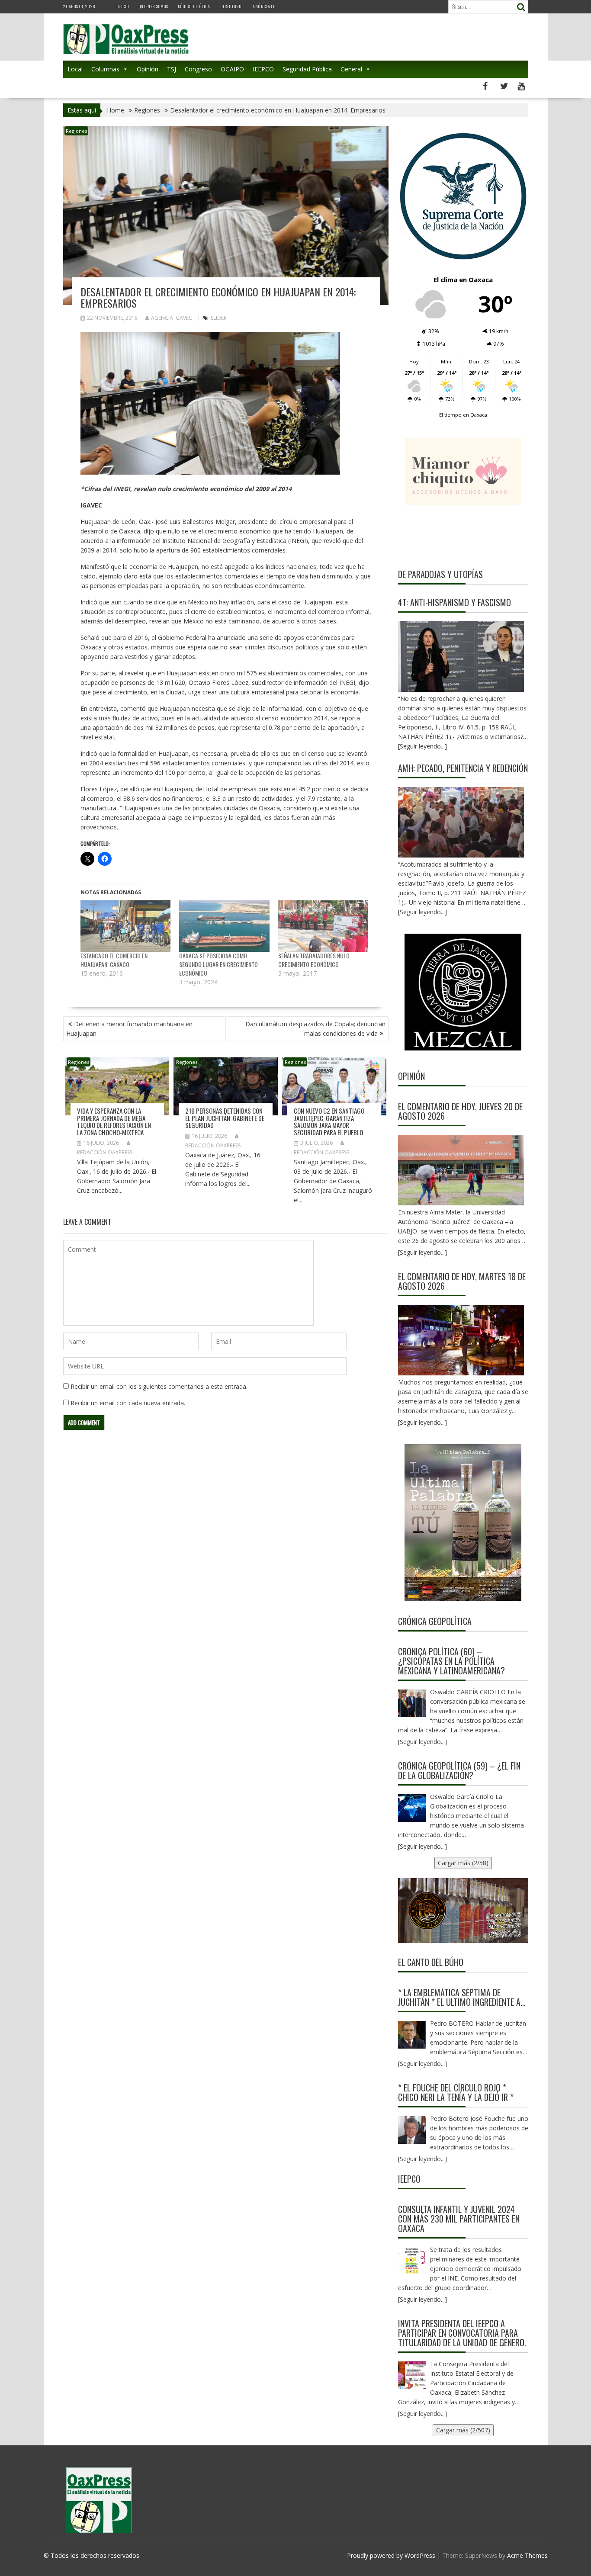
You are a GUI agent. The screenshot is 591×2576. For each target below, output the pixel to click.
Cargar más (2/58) (463, 1863)
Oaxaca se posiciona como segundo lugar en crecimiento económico (218, 964)
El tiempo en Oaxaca (463, 415)
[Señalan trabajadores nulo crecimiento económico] (323, 926)
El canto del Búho (431, 1962)
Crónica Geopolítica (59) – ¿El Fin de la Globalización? (459, 1770)
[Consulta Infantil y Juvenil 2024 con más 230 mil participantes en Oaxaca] (412, 2261)
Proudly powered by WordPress (391, 2555)
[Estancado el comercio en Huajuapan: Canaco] (126, 926)
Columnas (105, 69)
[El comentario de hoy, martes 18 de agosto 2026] (461, 1340)
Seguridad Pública (307, 69)
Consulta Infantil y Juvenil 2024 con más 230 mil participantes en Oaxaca (459, 2219)
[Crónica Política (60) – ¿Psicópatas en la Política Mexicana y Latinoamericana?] (412, 1703)
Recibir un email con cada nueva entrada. (128, 1403)
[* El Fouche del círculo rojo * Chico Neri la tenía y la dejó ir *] (412, 2130)
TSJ (172, 69)
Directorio (231, 6)
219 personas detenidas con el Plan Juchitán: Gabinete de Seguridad (225, 1118)
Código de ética (194, 6)
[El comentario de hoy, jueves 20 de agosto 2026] (461, 1170)
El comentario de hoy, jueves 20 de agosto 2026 (460, 1111)
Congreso (198, 69)
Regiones (76, 131)
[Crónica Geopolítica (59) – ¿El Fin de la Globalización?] (412, 1808)
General (351, 69)
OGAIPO (232, 69)
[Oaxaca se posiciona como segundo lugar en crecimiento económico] (224, 926)
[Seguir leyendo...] (422, 1252)
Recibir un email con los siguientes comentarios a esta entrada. (159, 1386)
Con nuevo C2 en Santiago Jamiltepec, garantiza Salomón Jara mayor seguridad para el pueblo (329, 1121)
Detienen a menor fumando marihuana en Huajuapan (129, 1029)
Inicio (123, 6)
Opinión (148, 69)
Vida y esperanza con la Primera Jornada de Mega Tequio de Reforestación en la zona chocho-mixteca (114, 1121)
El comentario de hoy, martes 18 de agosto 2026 (462, 1281)
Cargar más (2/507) (463, 2430)
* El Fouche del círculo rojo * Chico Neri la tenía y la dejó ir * (456, 2092)
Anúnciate (264, 6)
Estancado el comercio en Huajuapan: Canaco (114, 960)
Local (75, 69)
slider (219, 318)
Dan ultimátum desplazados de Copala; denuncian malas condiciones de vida (315, 1029)
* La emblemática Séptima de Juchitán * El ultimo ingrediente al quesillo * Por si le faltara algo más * (461, 1997)
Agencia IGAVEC (172, 318)
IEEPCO (263, 69)
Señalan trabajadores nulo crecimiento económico (314, 960)
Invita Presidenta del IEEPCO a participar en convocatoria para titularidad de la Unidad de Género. (462, 2333)
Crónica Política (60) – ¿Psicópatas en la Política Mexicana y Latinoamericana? (451, 1661)
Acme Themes (527, 2555)
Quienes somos (154, 6)
